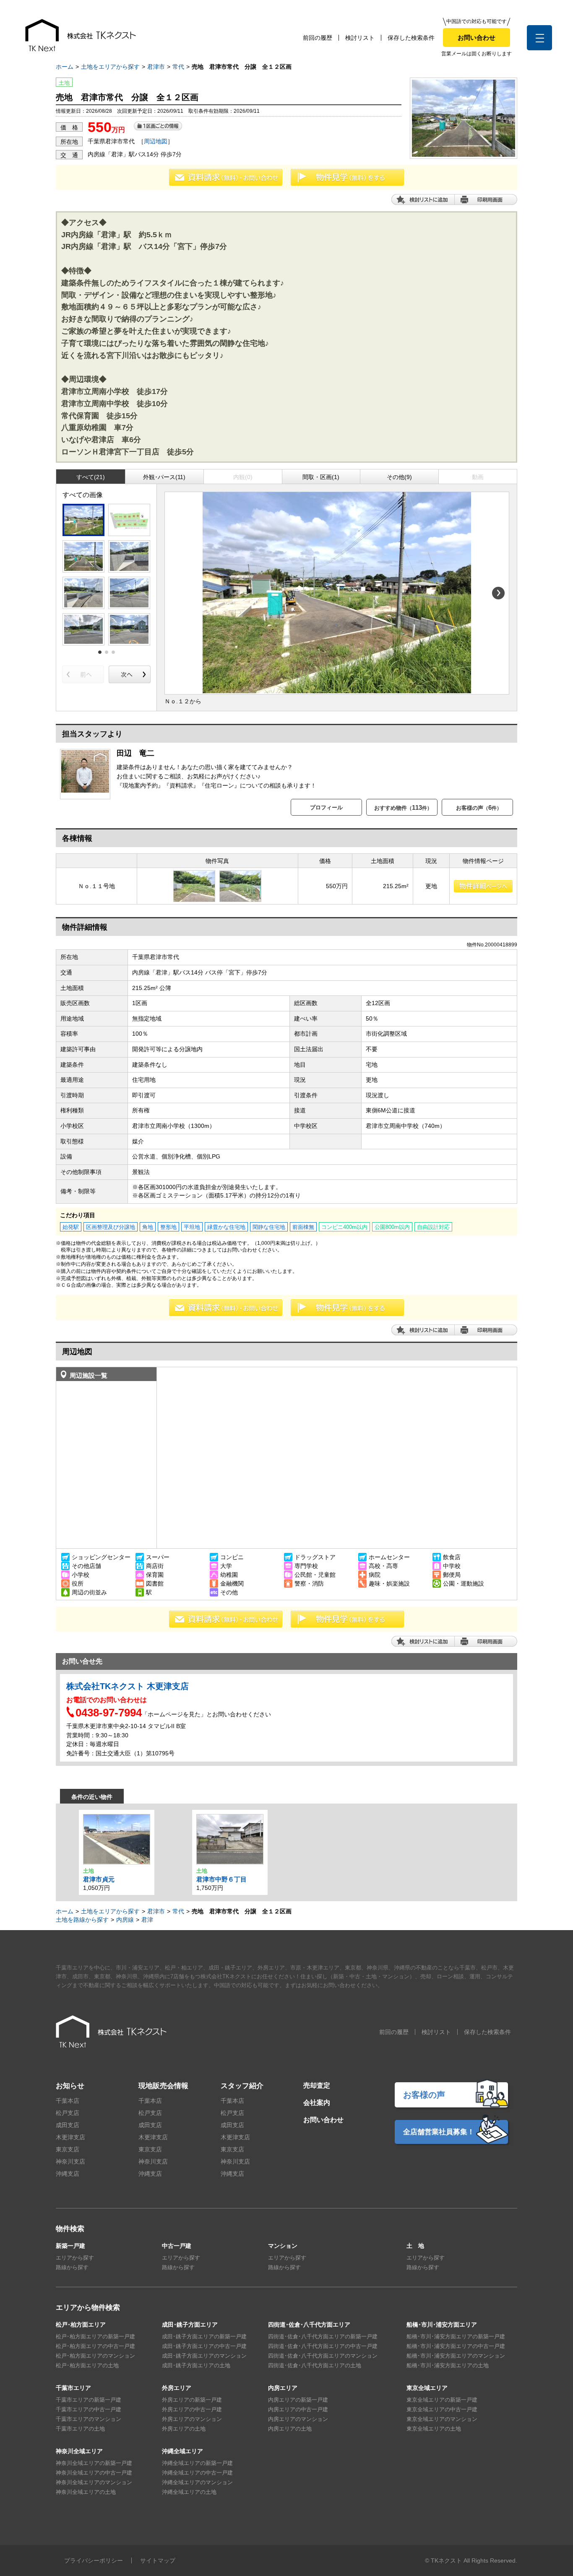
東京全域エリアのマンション (442, 2419)
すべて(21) (91, 477)
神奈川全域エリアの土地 (86, 2492)
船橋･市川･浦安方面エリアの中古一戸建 (456, 2346)
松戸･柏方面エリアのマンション (95, 2356)
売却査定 (317, 2085)
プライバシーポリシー (94, 2560)
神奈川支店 (70, 2161)
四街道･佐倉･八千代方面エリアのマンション (323, 2356)
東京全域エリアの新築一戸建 (442, 2400)
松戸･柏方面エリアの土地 (87, 2365)
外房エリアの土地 (184, 2429)
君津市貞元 (99, 1879)
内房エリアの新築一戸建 (298, 2400)
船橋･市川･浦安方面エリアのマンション (456, 2356)
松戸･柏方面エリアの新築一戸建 (95, 2336)
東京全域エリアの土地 (434, 2429)
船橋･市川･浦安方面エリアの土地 (448, 2365)
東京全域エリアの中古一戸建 (442, 2409)
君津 (147, 1920)
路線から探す (72, 2267)
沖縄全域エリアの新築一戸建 (197, 2463)
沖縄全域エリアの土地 (189, 2492)
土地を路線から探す (82, 1920)
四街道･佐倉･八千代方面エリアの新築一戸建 (323, 2336)
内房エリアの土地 (290, 2429)
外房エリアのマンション (192, 2419)
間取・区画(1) (321, 477)
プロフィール (326, 807)
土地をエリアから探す (110, 67)
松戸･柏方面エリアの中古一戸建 (95, 2346)
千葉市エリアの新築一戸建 (89, 2400)
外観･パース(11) (164, 477)
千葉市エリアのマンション (89, 2419)
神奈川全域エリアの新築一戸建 (94, 2463)
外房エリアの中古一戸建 (192, 2409)
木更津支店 (70, 2137)
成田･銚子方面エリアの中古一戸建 (204, 2346)
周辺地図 (156, 141)
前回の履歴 (318, 38)
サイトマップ (158, 2560)
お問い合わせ (477, 38)
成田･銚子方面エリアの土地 (196, 2365)
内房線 (125, 1920)
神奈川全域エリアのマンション (94, 2482)
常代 (178, 67)
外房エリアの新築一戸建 (192, 2400)
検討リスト (360, 38)
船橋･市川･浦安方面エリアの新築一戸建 (456, 2336)
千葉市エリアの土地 (80, 2429)
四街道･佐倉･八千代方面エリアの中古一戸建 (323, 2346)
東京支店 (68, 2149)
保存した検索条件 (411, 38)
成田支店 (68, 2125)
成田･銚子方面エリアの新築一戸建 (204, 2336)
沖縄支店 (68, 2174)
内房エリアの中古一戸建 (298, 2409)
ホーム (65, 67)
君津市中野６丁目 (221, 1879)
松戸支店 (68, 2113)
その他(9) (399, 477)
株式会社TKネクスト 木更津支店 (128, 1686)
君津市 (156, 67)
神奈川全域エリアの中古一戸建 (94, 2473)
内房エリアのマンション (298, 2419)
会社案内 (317, 2103)
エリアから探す (75, 2258)
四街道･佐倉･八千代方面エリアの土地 (315, 2365)
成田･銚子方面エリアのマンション (204, 2356)
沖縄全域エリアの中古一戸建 (197, 2473)
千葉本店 (68, 2101)
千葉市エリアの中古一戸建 (89, 2409)
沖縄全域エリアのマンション (197, 2482)
